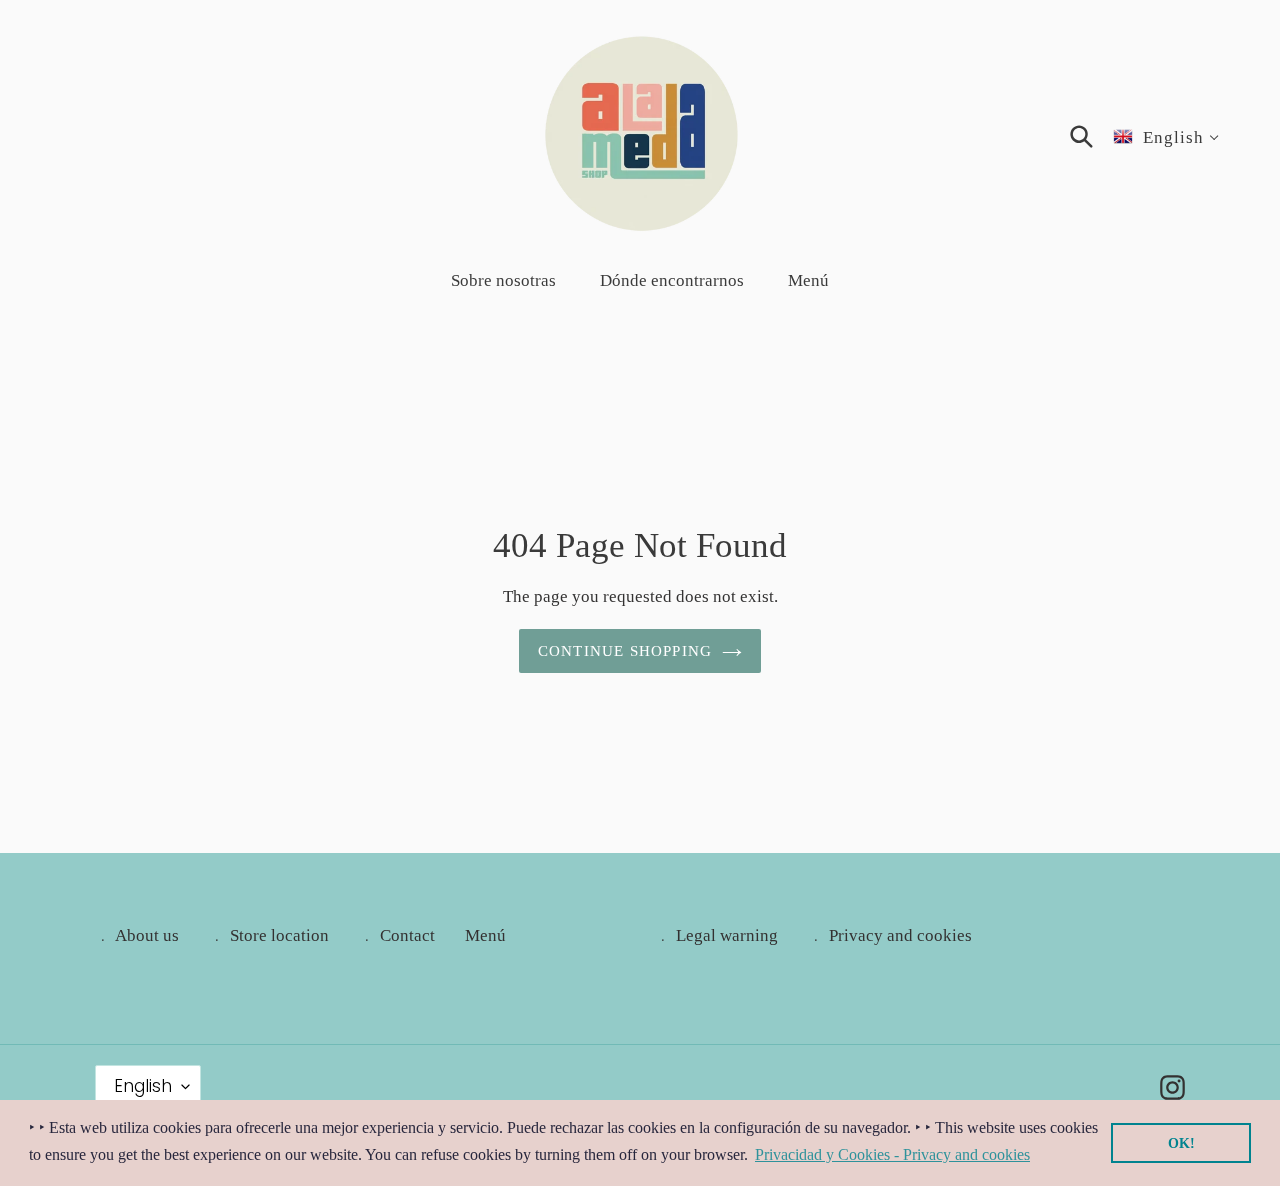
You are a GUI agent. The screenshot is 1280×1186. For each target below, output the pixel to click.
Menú (485, 935)
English (143, 1086)
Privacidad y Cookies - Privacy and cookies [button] (892, 1154)
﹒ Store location (269, 935)
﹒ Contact (397, 935)
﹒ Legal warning (716, 935)
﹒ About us (137, 935)
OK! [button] (1181, 1143)
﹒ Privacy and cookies (890, 935)
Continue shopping (625, 651)
